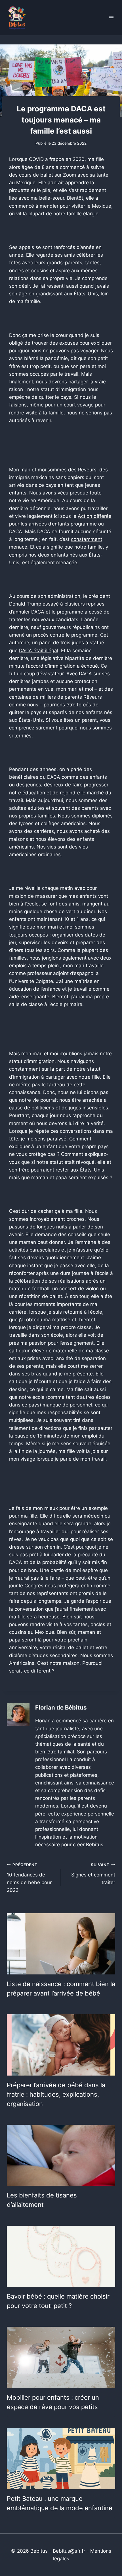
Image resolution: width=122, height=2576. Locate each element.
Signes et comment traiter (93, 1874)
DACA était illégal (39, 651)
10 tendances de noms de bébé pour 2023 (29, 1878)
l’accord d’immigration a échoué (62, 666)
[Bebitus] (17, 18)
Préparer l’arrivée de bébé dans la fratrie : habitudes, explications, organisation (56, 2094)
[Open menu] (111, 18)
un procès (37, 635)
